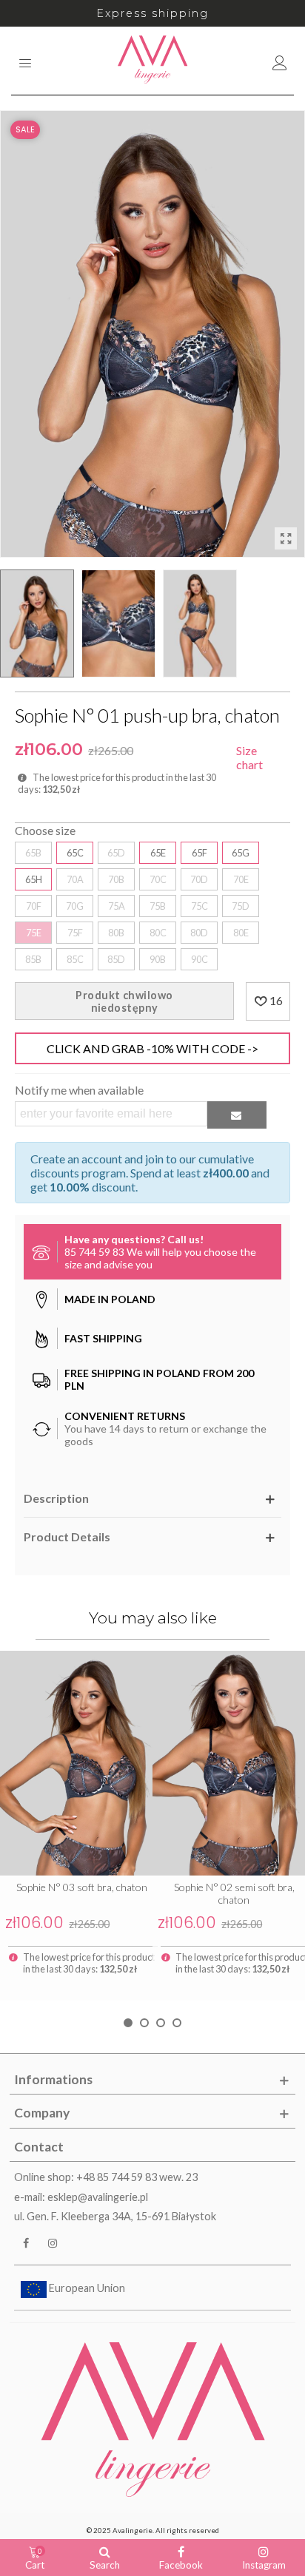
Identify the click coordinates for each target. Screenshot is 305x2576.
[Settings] (280, 61)
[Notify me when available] (237, 1115)
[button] (128, 2023)
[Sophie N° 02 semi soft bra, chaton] (229, 1763)
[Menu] (25, 61)
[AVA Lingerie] (153, 61)
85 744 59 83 (94, 1252)
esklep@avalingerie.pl (98, 2197)
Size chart (249, 757)
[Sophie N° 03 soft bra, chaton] (76, 1763)
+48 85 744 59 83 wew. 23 (137, 2177)
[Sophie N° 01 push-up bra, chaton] (286, 538)
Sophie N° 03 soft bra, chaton (82, 1887)
